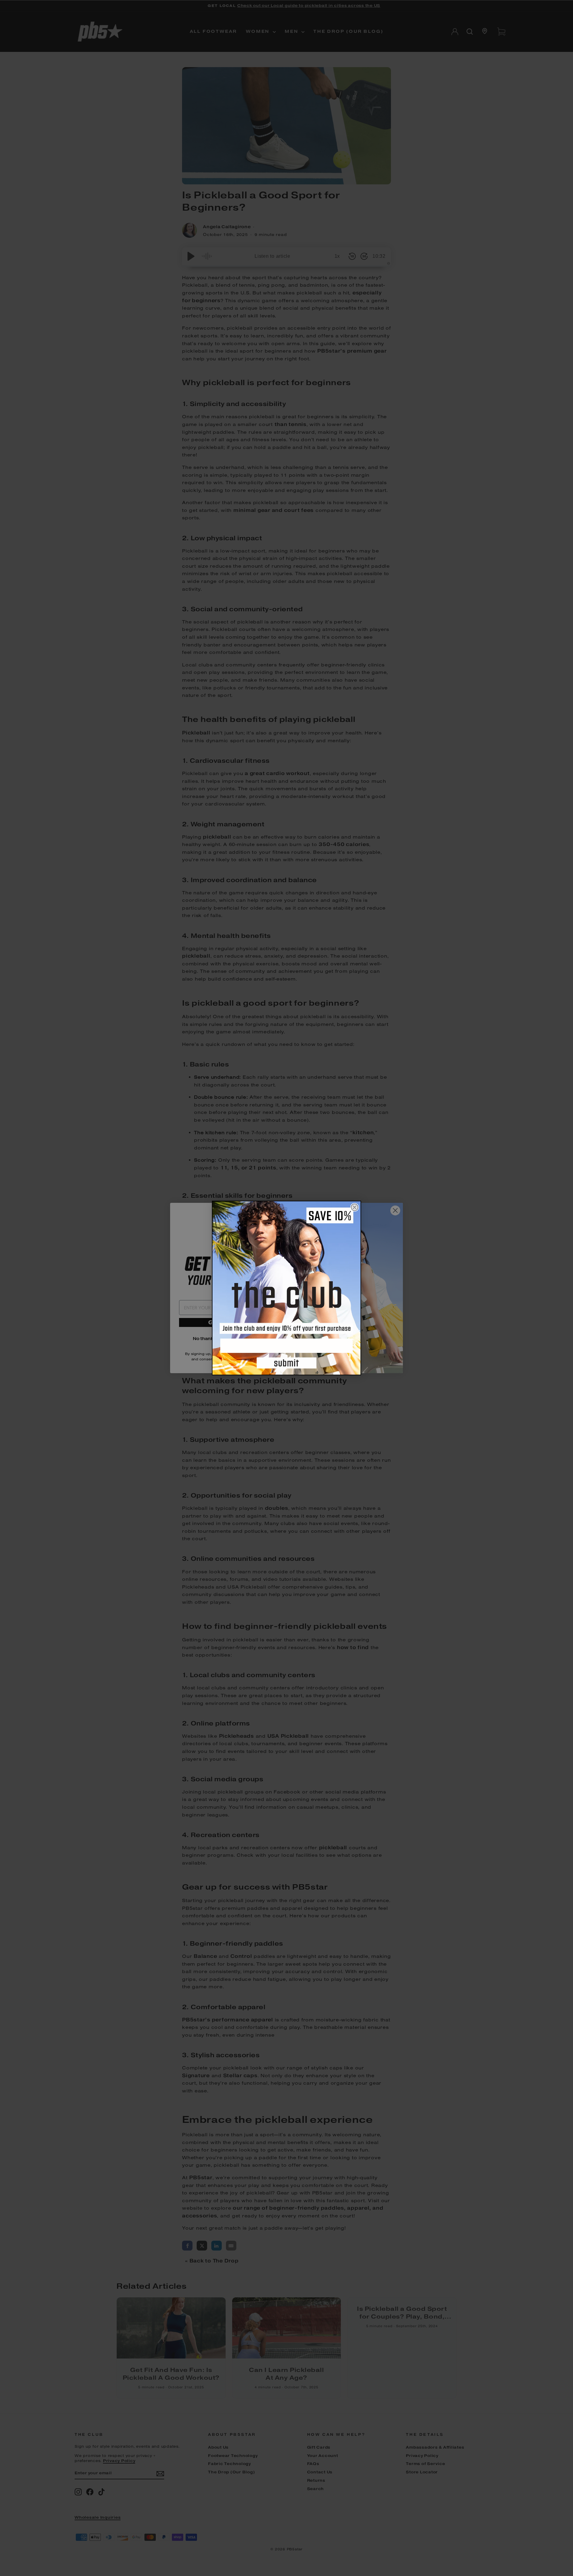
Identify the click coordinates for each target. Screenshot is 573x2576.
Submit (286, 1364)
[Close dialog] (355, 1207)
